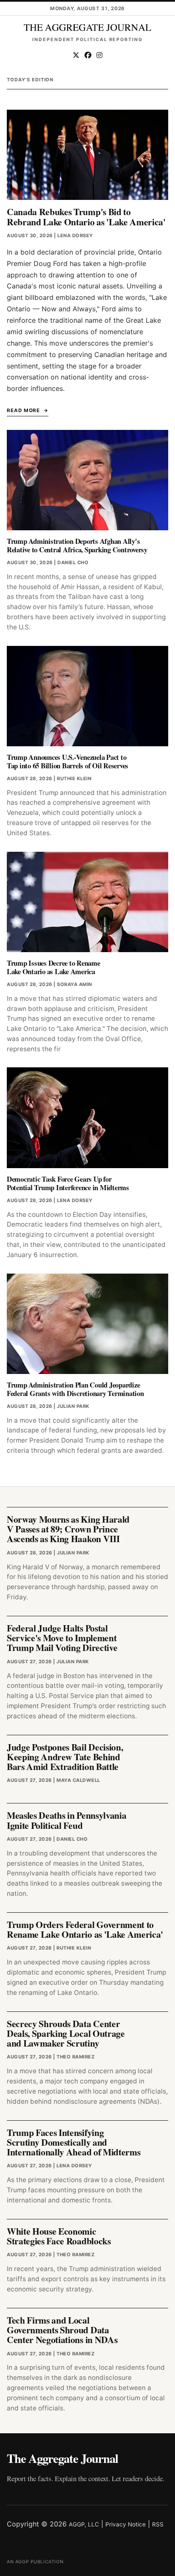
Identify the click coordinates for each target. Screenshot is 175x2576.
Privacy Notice (126, 2524)
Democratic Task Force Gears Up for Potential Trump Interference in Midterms (68, 1183)
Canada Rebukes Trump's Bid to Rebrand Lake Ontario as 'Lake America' (86, 216)
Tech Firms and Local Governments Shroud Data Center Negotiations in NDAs (62, 2330)
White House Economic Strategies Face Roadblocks (59, 2236)
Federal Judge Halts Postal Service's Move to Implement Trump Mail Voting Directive (62, 1638)
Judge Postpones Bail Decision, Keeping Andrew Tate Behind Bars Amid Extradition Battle (65, 1757)
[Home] (87, 28)
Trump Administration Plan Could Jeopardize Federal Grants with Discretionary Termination (75, 1389)
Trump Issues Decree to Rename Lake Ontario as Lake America (54, 967)
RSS (158, 2524)
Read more (23, 410)
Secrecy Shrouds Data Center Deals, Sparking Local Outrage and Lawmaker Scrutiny (66, 2033)
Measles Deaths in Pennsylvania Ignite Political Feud (66, 1820)
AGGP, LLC (84, 2524)
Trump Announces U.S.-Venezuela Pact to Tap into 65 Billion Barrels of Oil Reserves (68, 761)
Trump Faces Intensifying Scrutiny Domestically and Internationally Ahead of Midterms (73, 2142)
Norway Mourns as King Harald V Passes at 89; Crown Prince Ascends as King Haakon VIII (68, 1529)
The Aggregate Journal (62, 2458)
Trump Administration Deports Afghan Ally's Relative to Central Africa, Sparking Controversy (77, 545)
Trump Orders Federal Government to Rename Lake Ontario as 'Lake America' (85, 1929)
